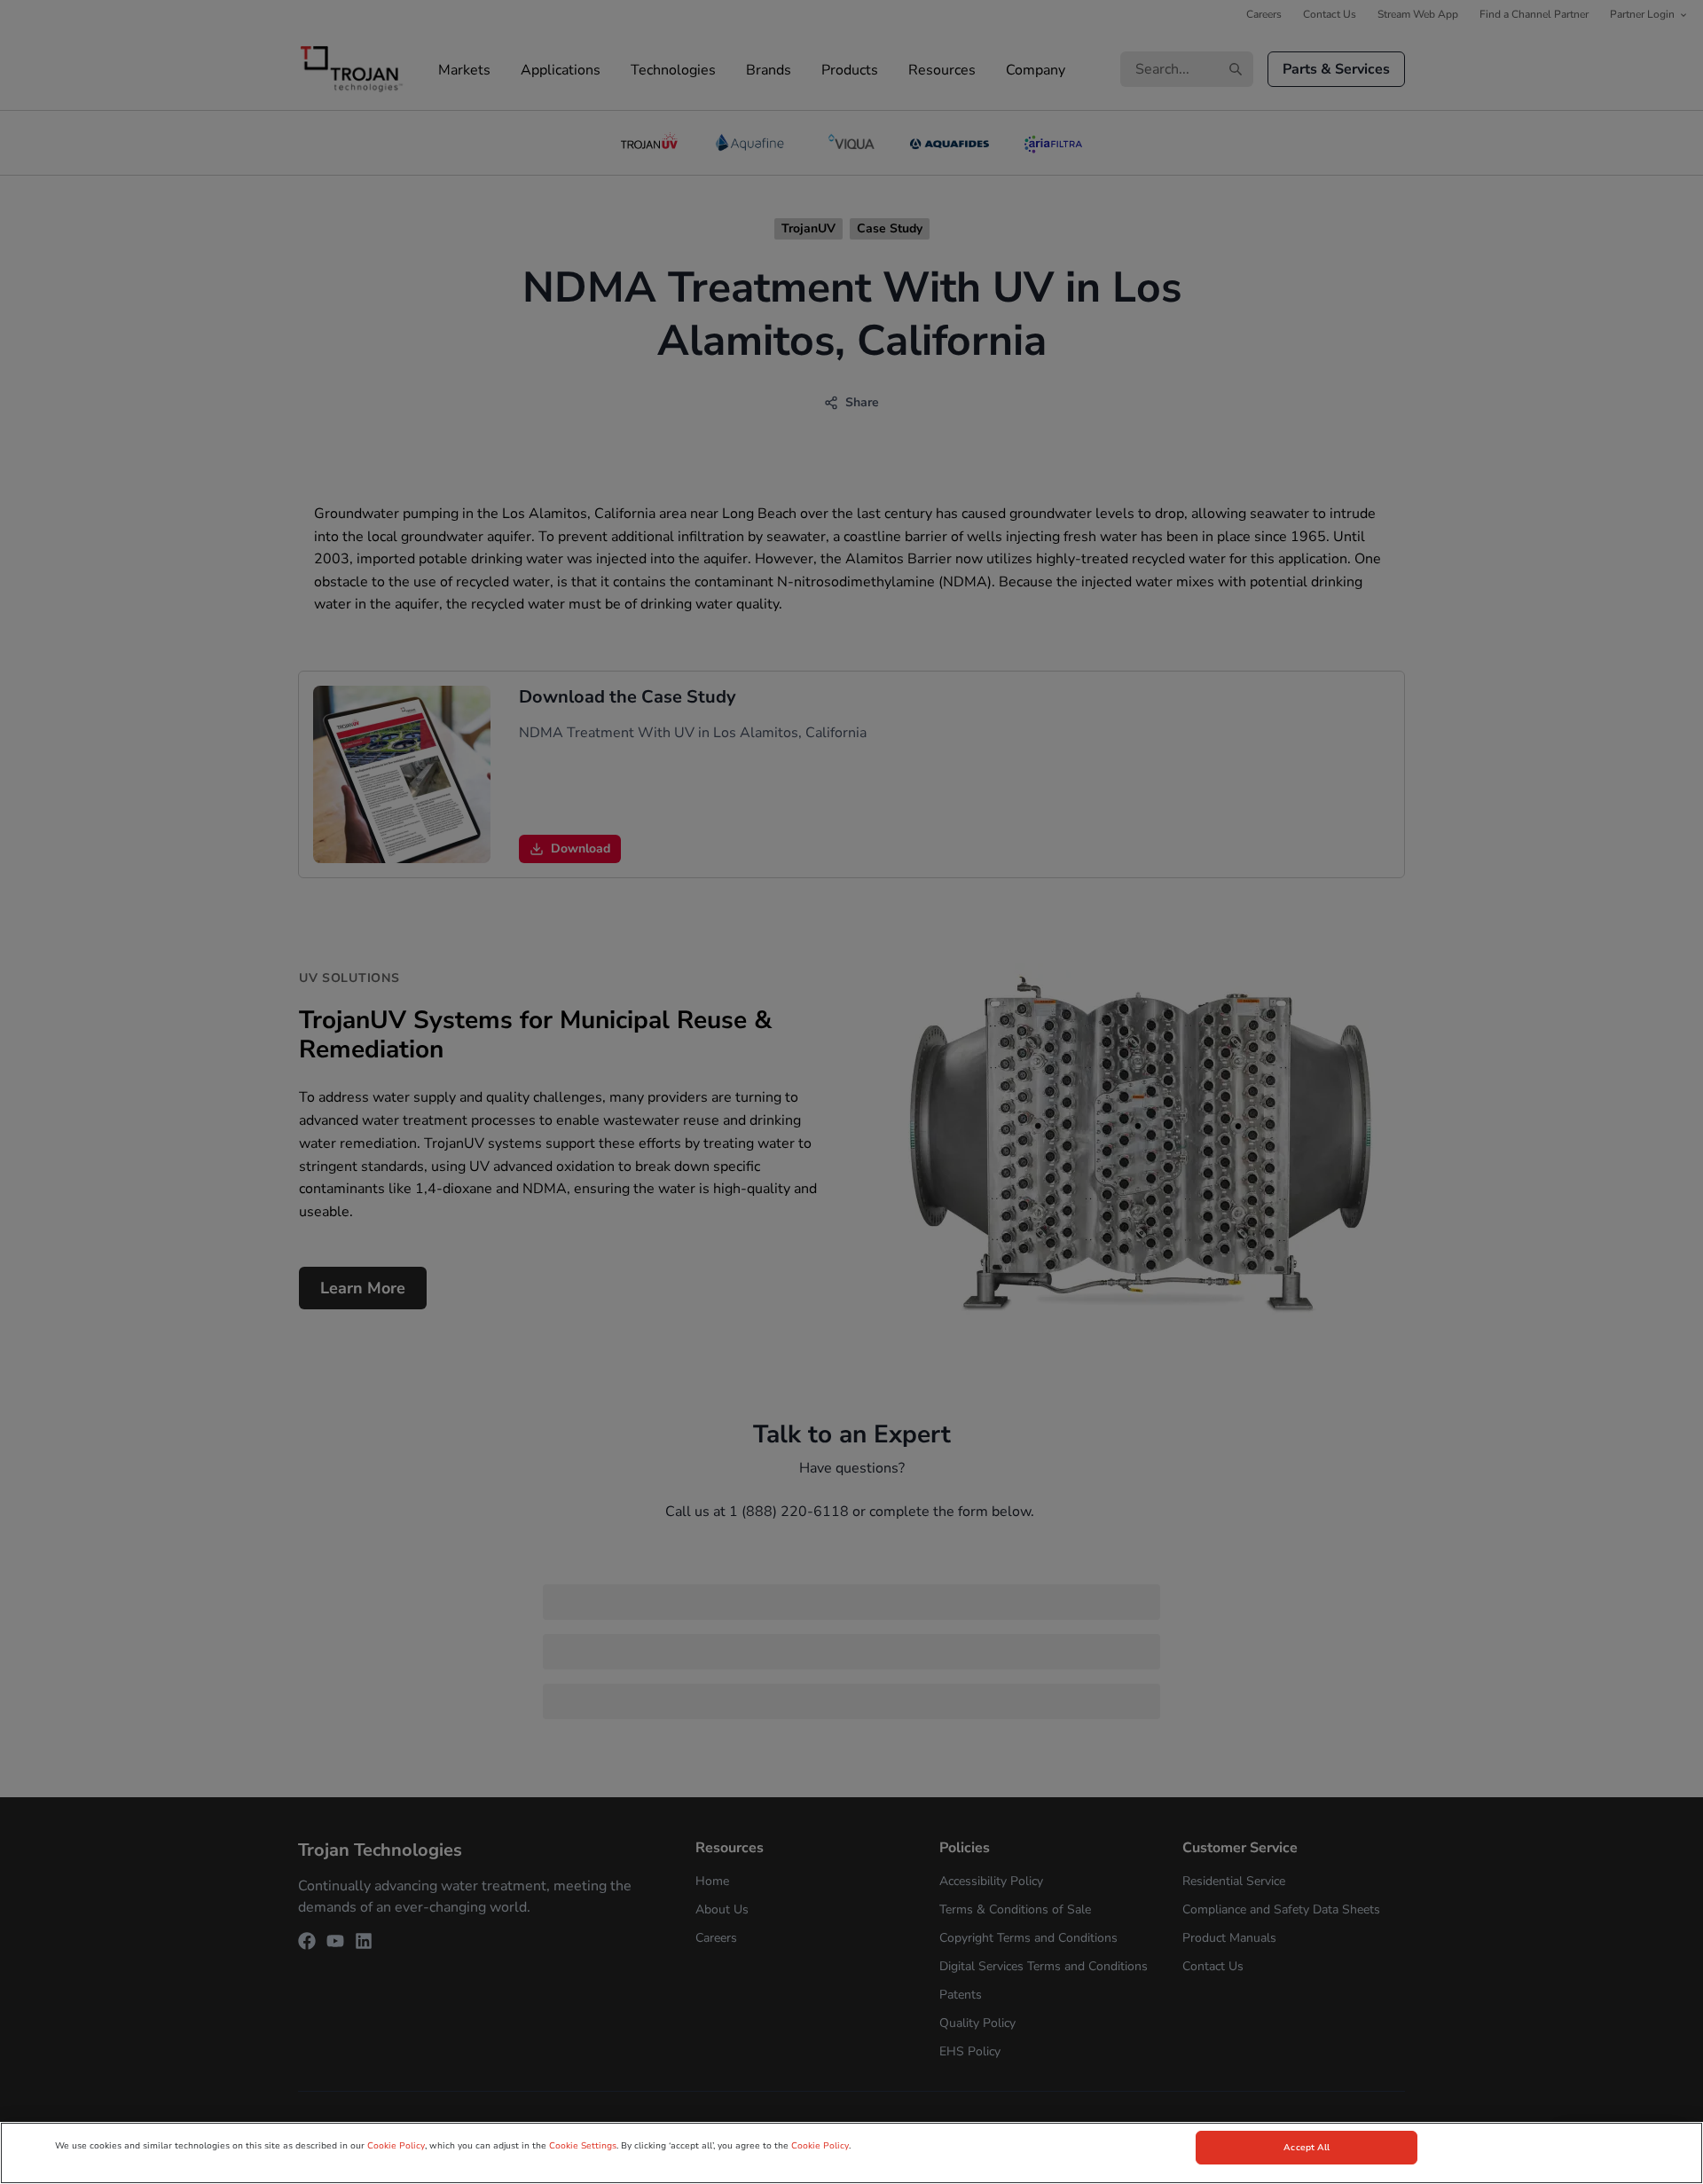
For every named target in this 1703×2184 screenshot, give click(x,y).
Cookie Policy (396, 2146)
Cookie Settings (583, 2146)
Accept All (1307, 2148)
